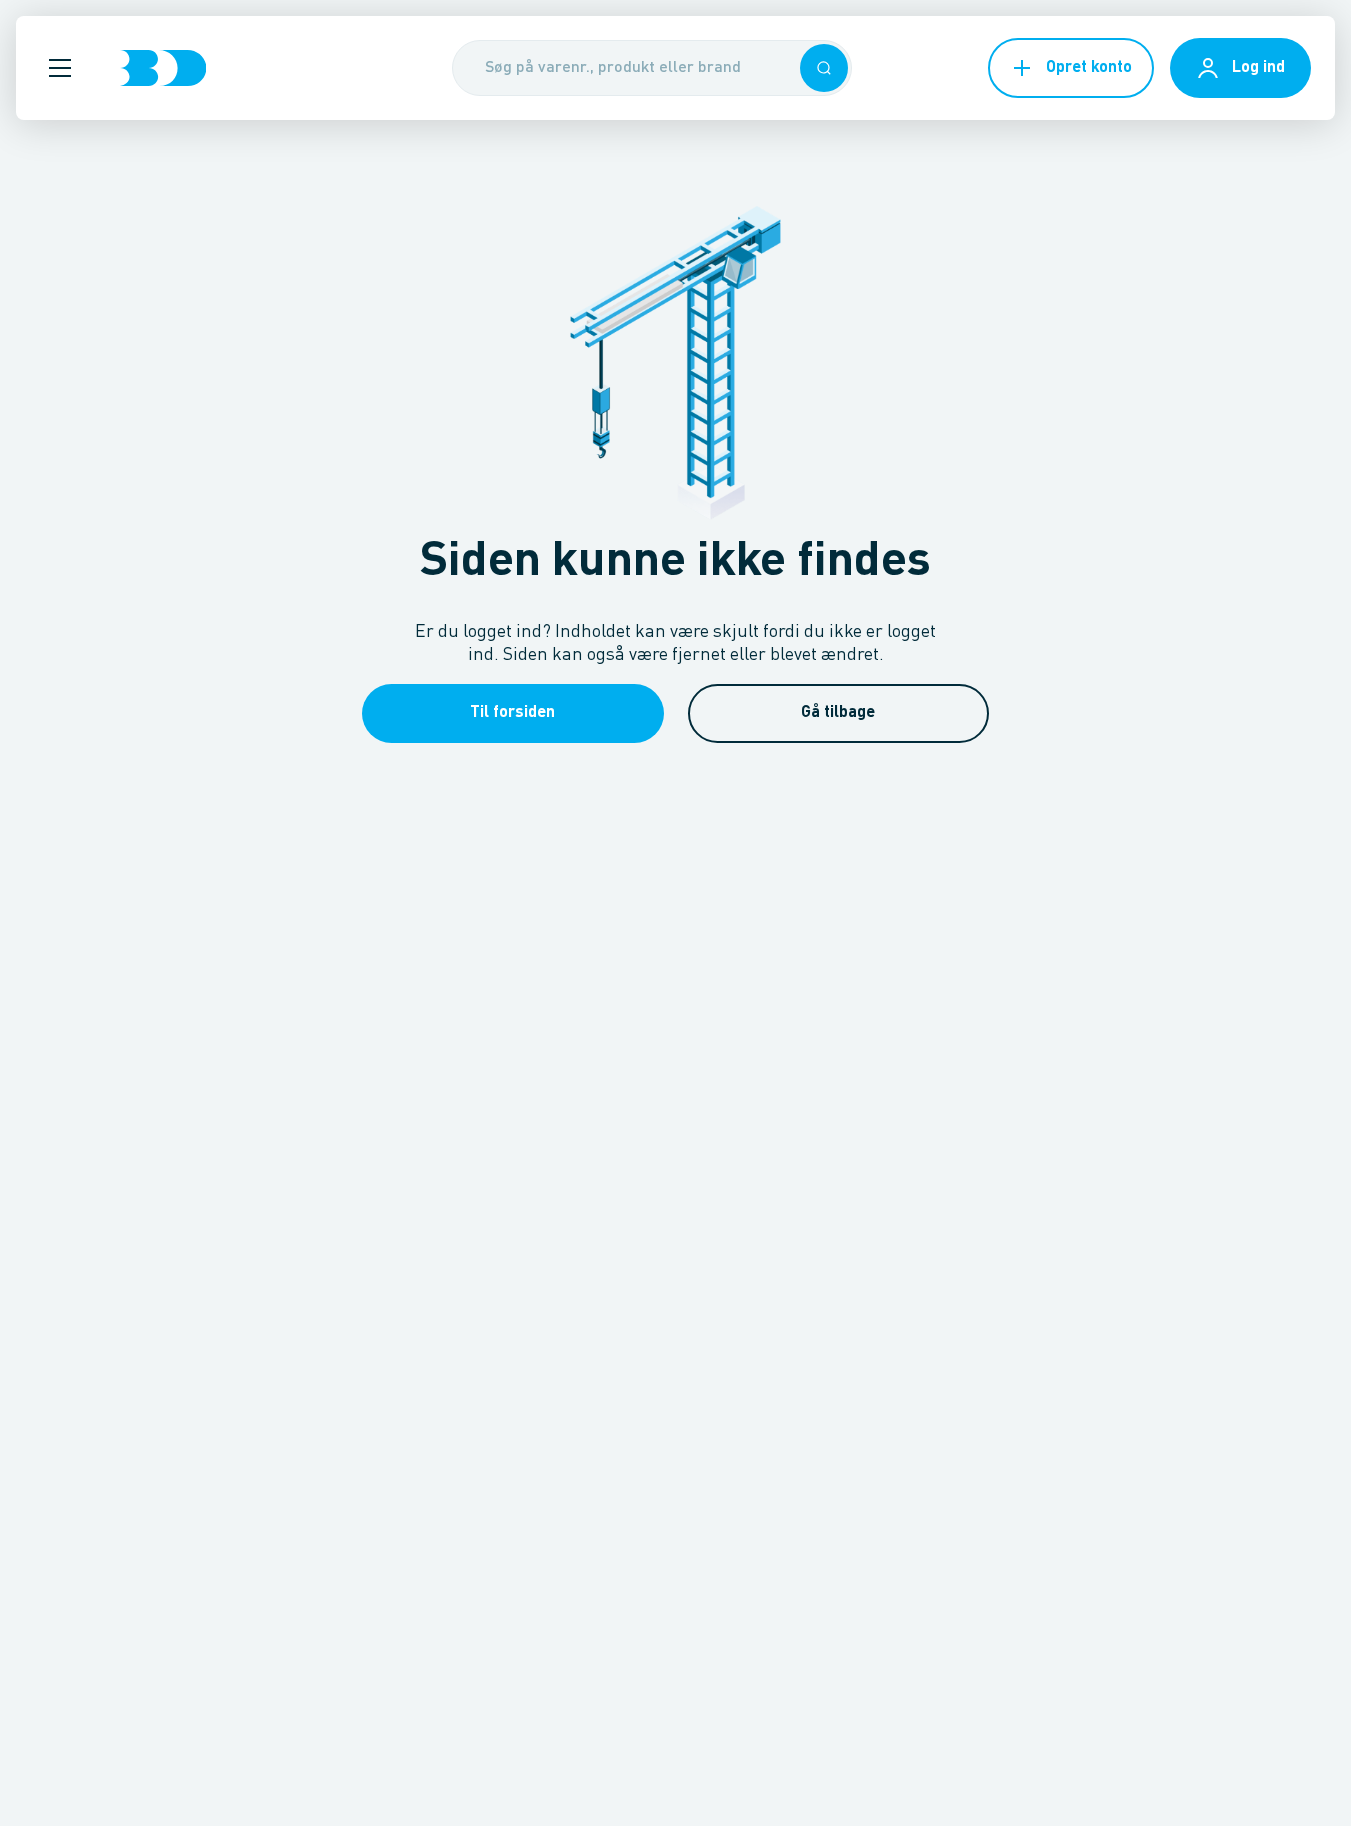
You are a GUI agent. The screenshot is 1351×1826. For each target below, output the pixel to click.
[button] (60, 68)
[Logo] (163, 68)
